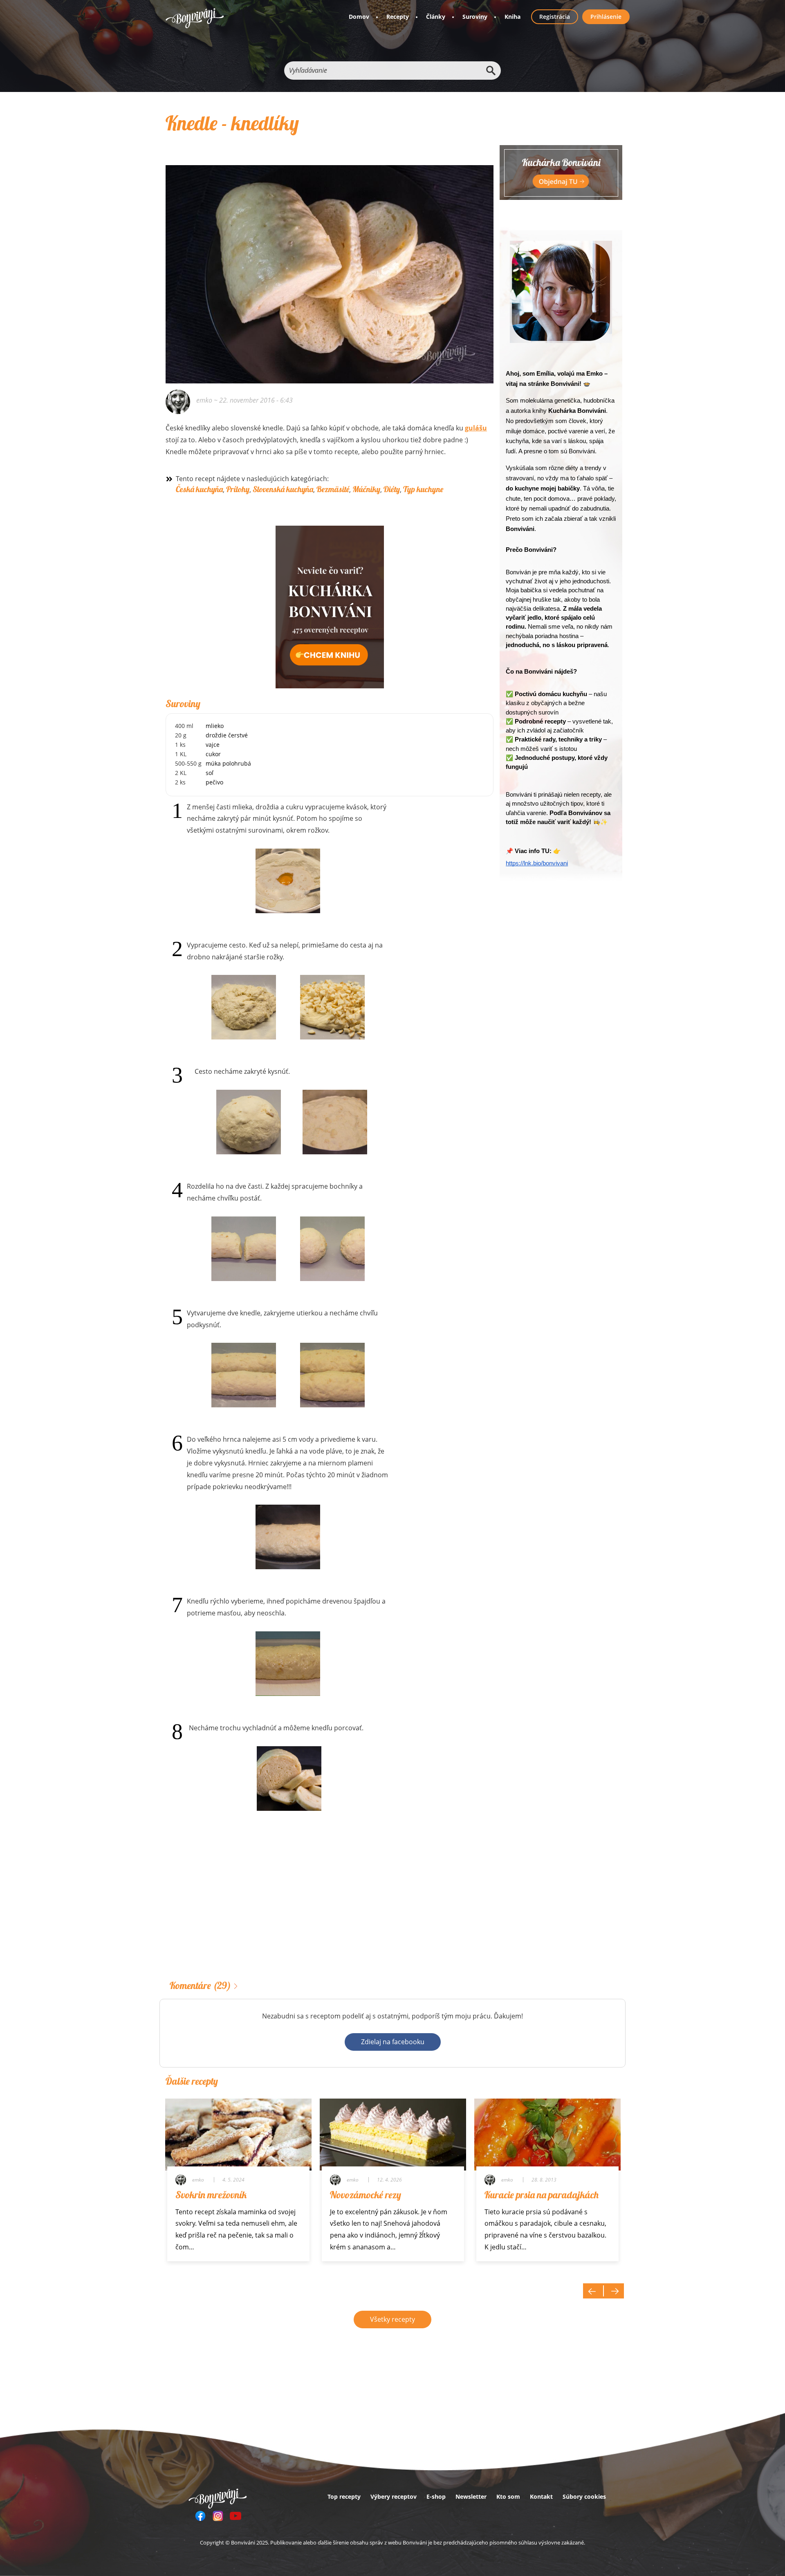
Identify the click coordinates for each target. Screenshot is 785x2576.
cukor (213, 754)
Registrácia (555, 17)
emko (204, 400)
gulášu (476, 428)
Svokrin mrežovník (211, 2195)
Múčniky (366, 489)
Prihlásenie (606, 17)
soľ (210, 773)
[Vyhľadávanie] (491, 71)
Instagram (218, 2516)
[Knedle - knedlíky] (330, 263)
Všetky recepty (392, 2319)
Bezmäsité (333, 489)
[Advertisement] (330, 1908)
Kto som (508, 2496)
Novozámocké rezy (366, 2195)
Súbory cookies (584, 2496)
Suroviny (475, 17)
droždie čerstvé (227, 735)
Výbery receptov (394, 2496)
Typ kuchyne (423, 489)
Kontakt (541, 2496)
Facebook (200, 2516)
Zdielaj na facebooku (393, 2042)
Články (436, 17)
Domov (359, 17)
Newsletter (471, 2496)
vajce (213, 745)
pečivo (214, 782)
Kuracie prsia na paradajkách (542, 2195)
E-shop (436, 2496)
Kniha (512, 17)
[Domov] (195, 18)
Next (614, 2291)
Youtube (235, 2516)
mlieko (215, 726)
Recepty (398, 17)
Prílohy (238, 489)
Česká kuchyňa (199, 489)
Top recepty (344, 2496)
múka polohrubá (228, 763)
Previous (593, 2291)
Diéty (392, 489)
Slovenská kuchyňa (283, 489)
